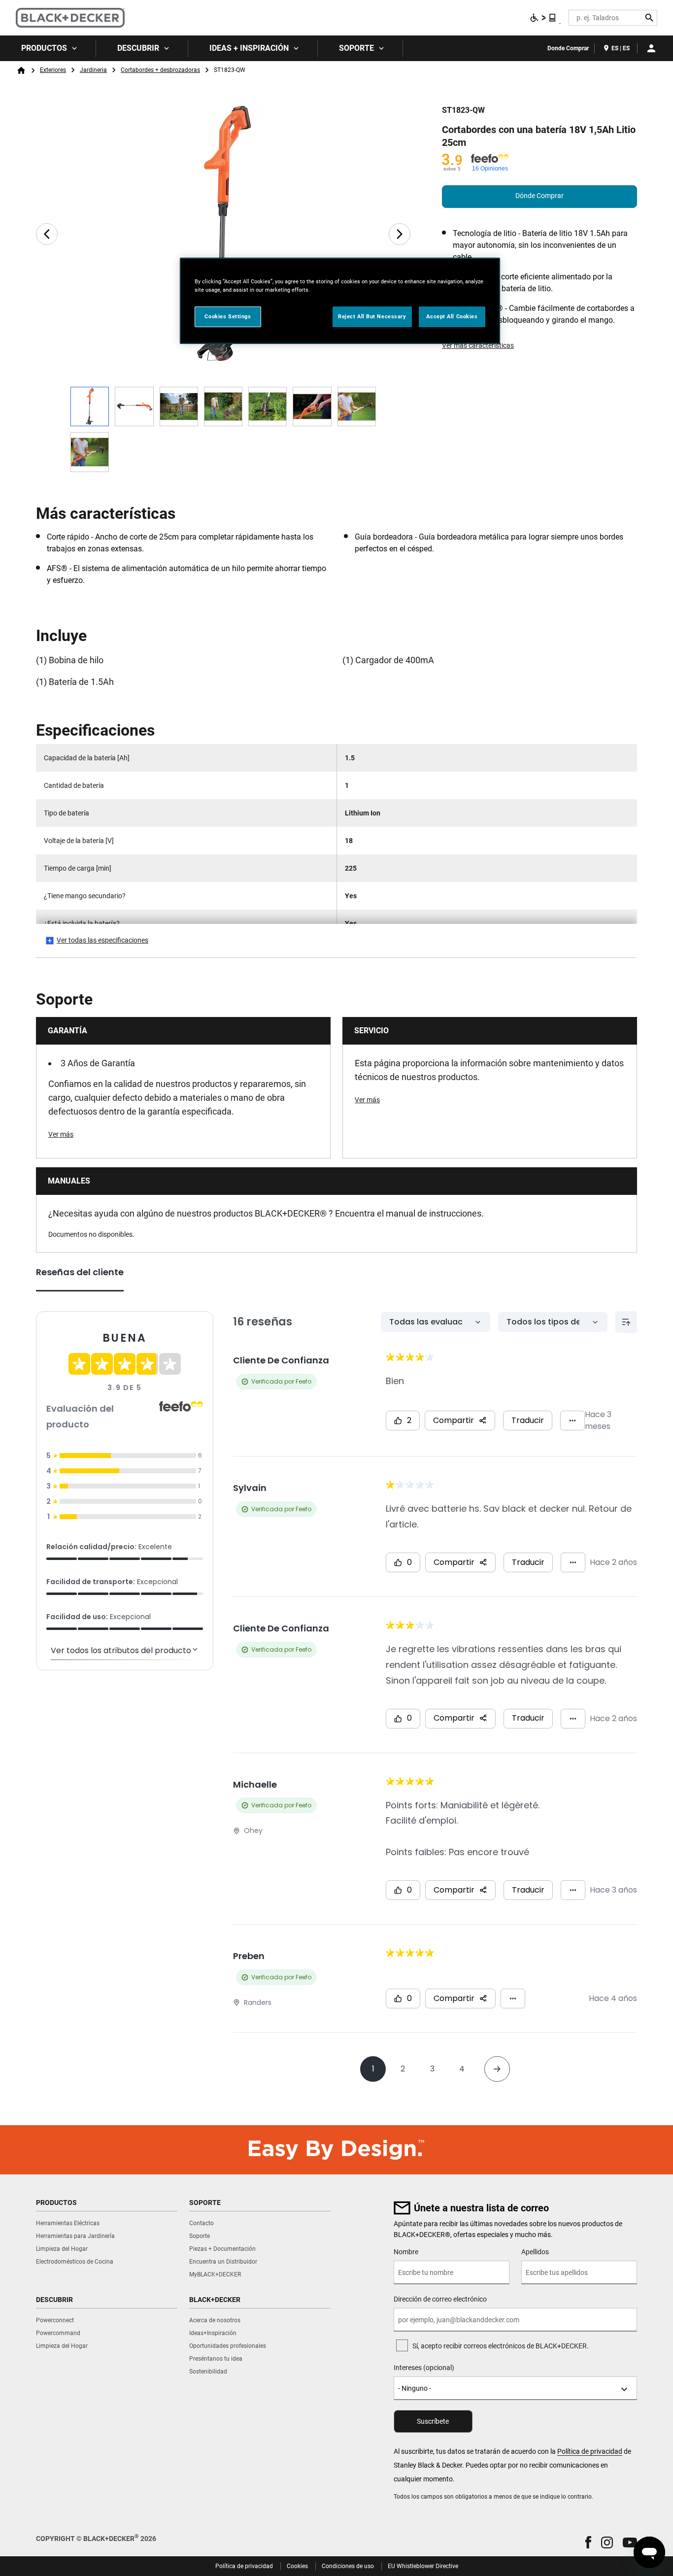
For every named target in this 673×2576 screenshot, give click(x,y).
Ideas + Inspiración (249, 48)
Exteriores (53, 70)
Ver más (61, 1134)
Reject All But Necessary (372, 316)
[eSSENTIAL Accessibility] (543, 18)
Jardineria (93, 70)
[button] (588, 2542)
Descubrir (138, 48)
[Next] (400, 234)
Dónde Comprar (539, 196)
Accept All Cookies (452, 316)
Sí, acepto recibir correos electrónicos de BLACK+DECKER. (501, 2346)
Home (21, 70)
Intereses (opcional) (424, 2368)
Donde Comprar (568, 48)
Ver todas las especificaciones (102, 940)
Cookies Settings (228, 316)
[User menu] (651, 48)
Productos (44, 48)
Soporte (356, 48)
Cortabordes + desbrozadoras (160, 70)
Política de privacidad (590, 2451)
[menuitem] (48, 48)
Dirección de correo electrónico (440, 2299)
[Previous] (47, 234)
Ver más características (478, 345)
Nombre (406, 2252)
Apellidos (535, 2252)
